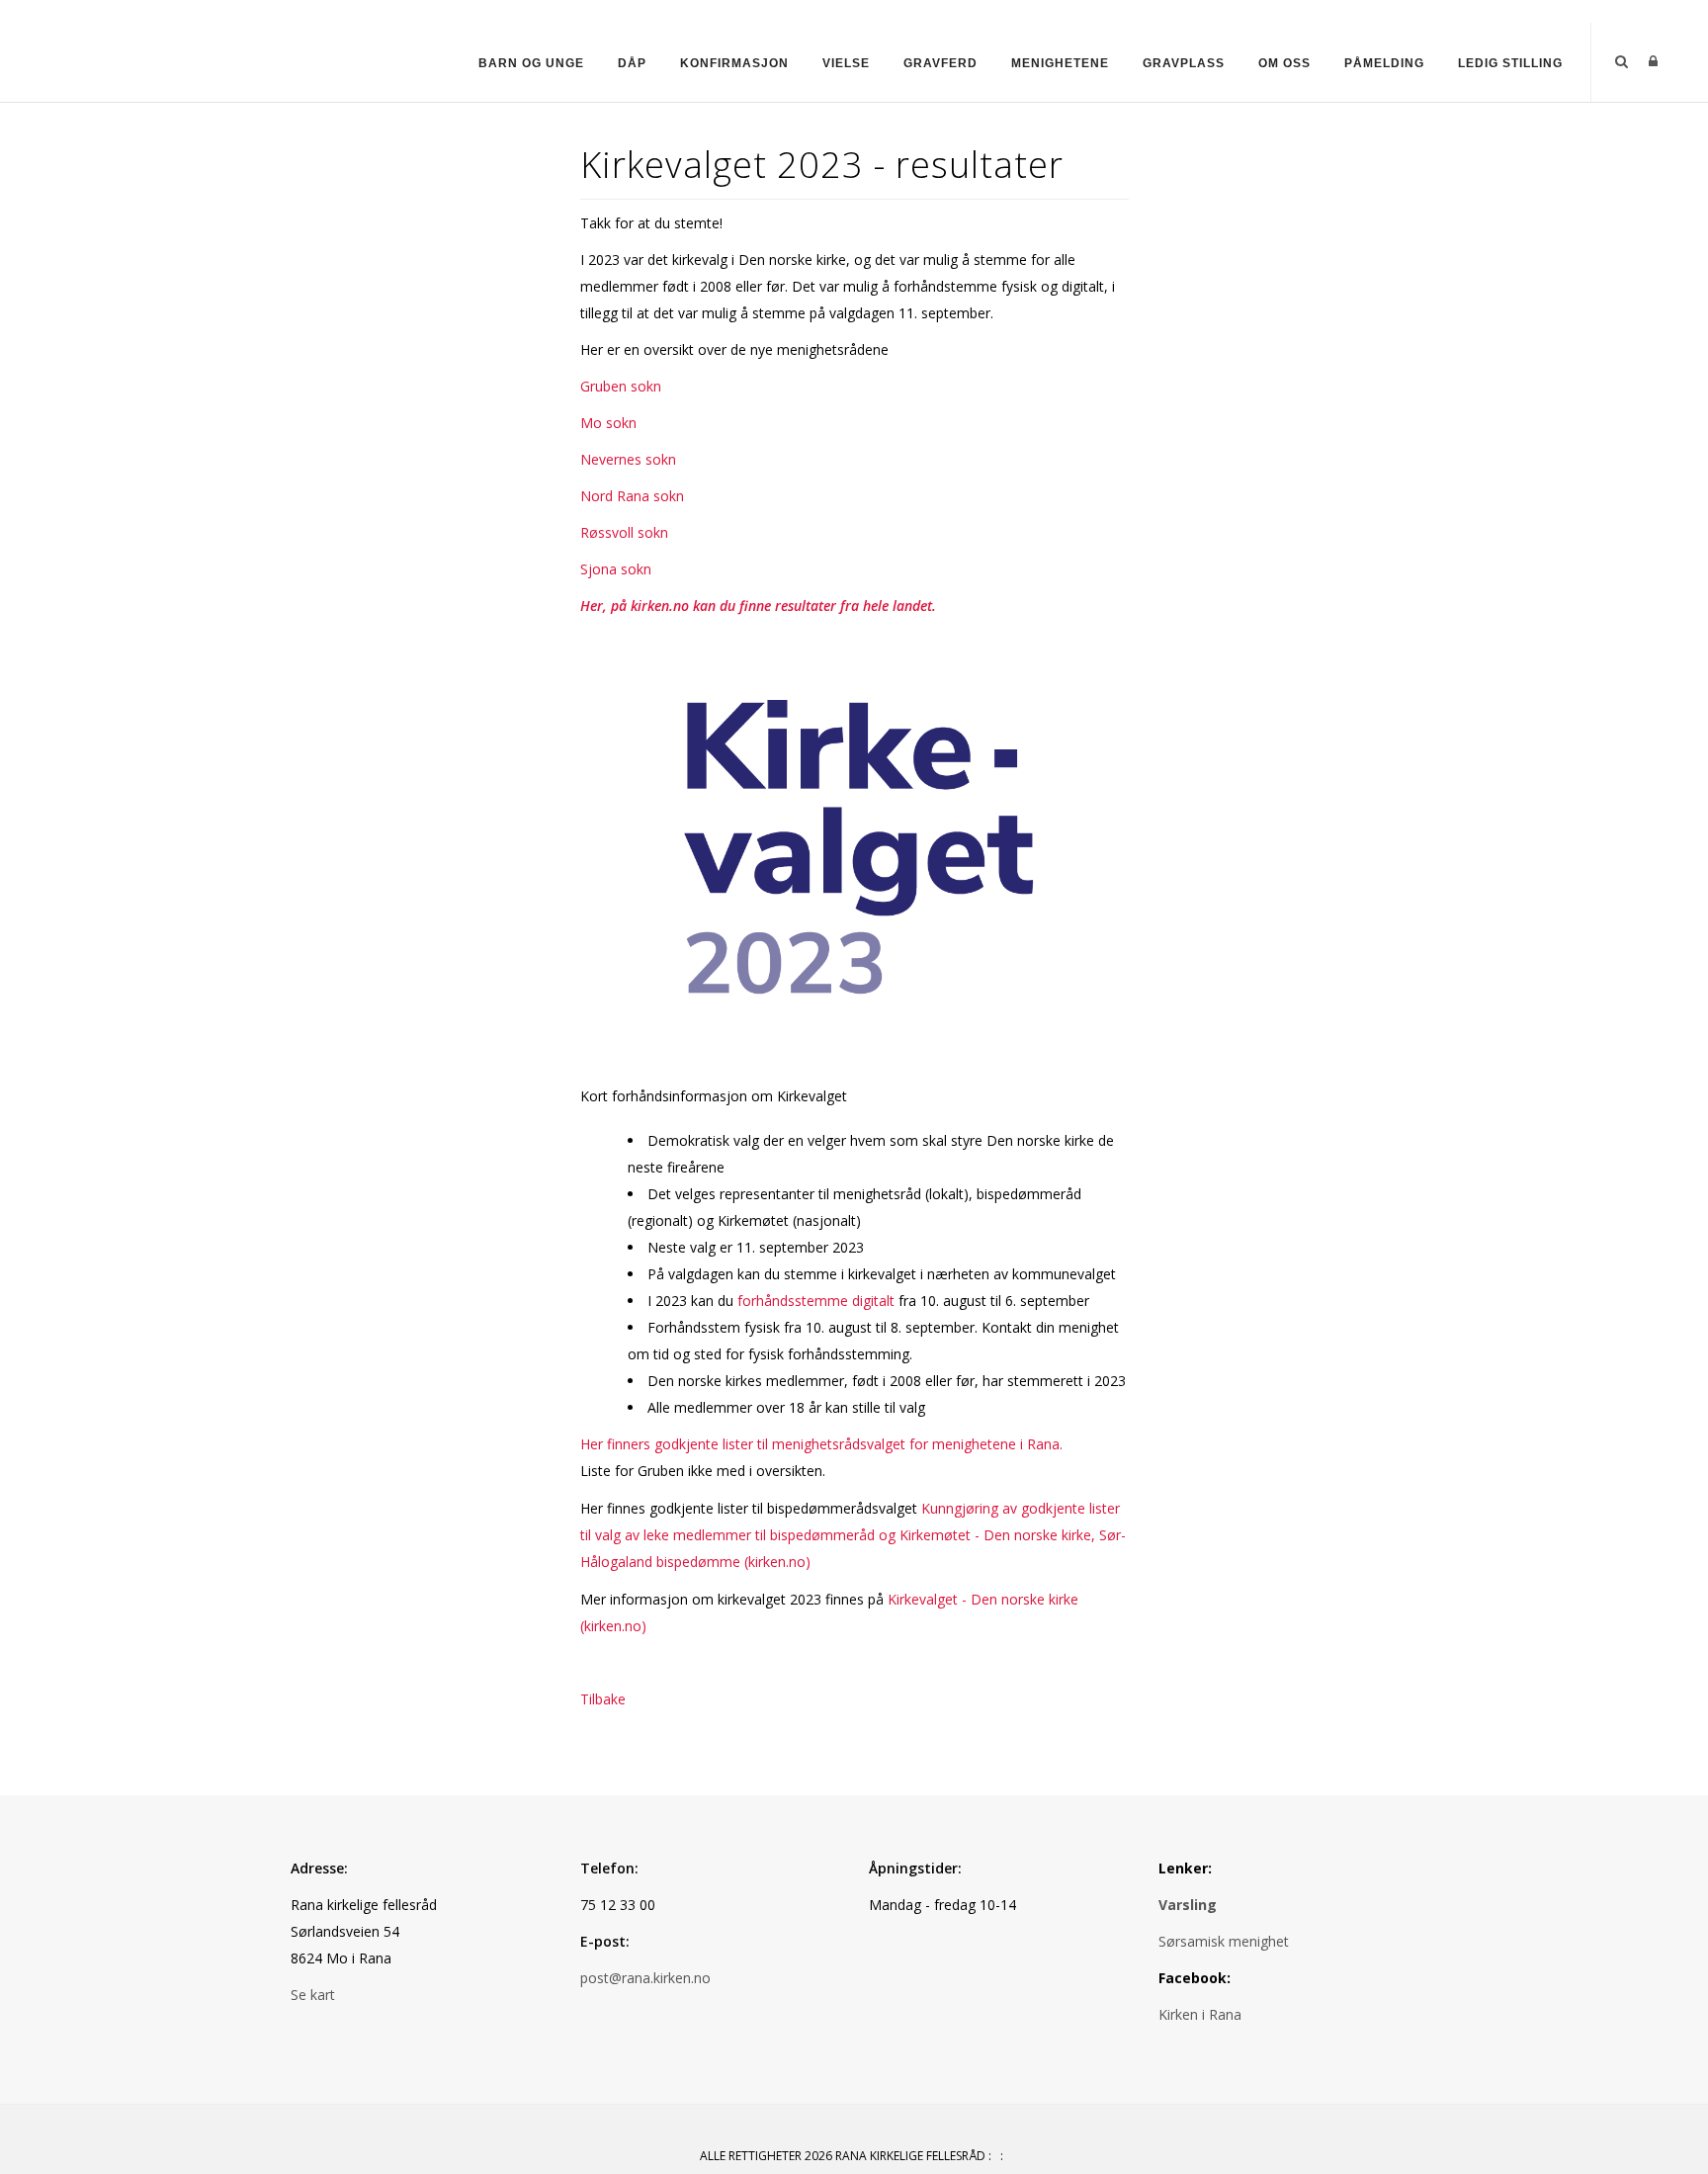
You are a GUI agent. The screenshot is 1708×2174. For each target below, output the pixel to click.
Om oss (1284, 63)
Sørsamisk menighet (1224, 1941)
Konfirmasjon (734, 63)
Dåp (632, 63)
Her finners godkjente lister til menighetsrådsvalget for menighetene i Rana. (821, 1444)
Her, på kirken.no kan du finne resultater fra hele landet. (758, 606)
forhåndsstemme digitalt (816, 1301)
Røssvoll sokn (624, 532)
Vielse (846, 63)
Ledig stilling (1510, 63)
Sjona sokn (616, 569)
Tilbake (603, 1699)
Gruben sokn (621, 386)
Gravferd (940, 63)
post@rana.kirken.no (645, 1978)
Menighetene (1060, 63)
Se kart (313, 1995)
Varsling (1188, 1905)
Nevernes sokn (628, 459)
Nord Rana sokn (632, 496)
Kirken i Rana (1202, 2014)
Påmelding (1384, 63)
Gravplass (1184, 63)
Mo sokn (608, 423)
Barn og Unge (531, 63)
